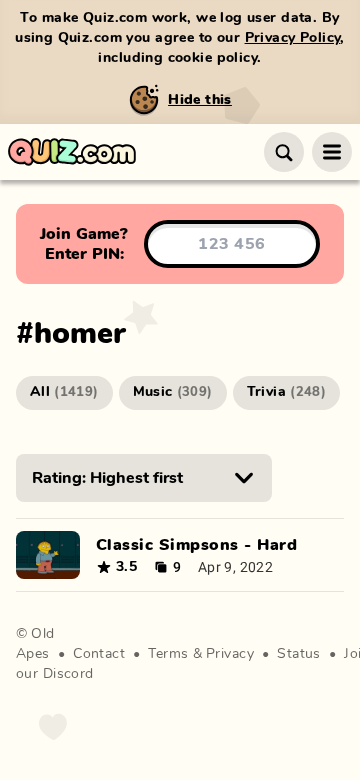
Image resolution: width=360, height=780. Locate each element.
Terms (168, 654)
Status (299, 654)
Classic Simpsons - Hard (196, 545)
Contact (99, 654)
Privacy (230, 654)
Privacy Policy (293, 38)
